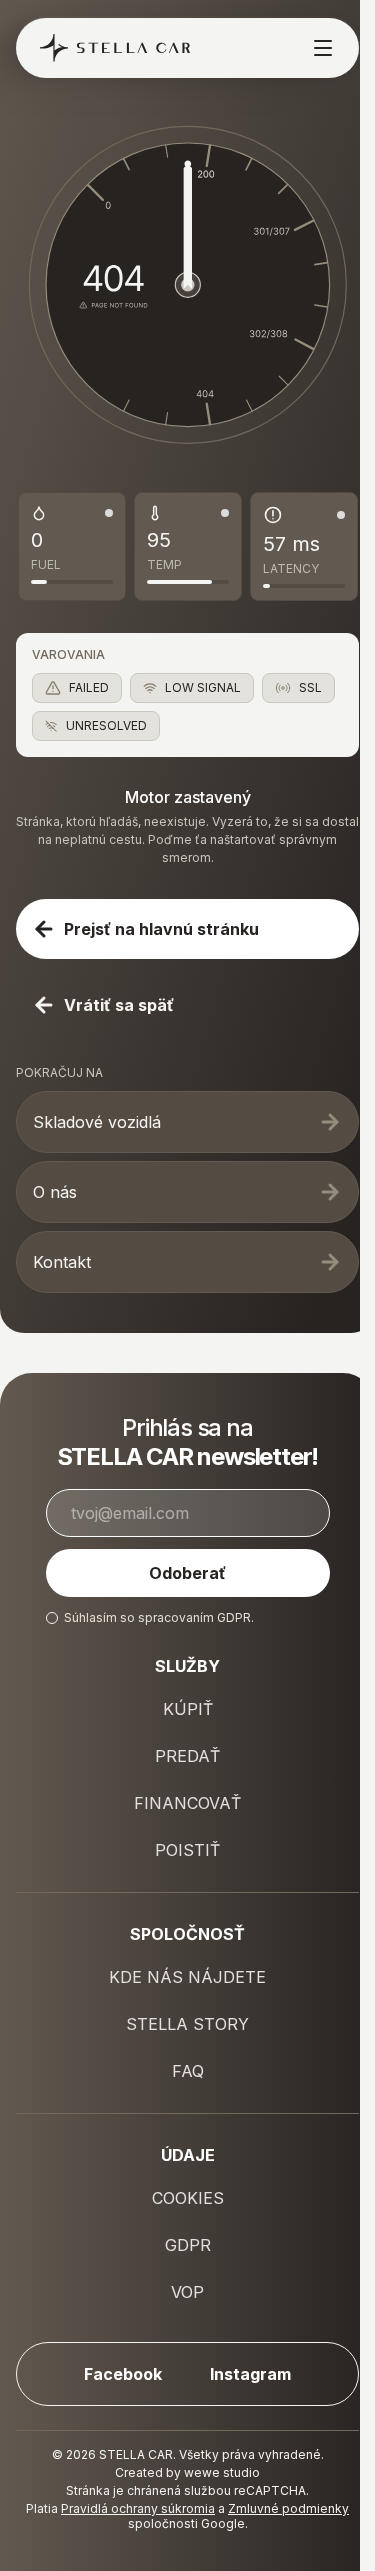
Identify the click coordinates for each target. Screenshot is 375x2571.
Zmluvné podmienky (288, 2508)
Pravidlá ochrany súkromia (138, 2508)
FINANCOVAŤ (187, 1803)
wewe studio (222, 2472)
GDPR (234, 1617)
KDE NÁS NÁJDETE (187, 1977)
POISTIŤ (187, 1850)
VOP (187, 2292)
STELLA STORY (187, 2024)
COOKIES (188, 2198)
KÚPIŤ (188, 1709)
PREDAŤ (187, 1756)
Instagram (250, 2374)
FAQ (188, 2071)
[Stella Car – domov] (108, 48)
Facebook (123, 2374)
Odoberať (187, 1573)
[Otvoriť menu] (316, 48)
